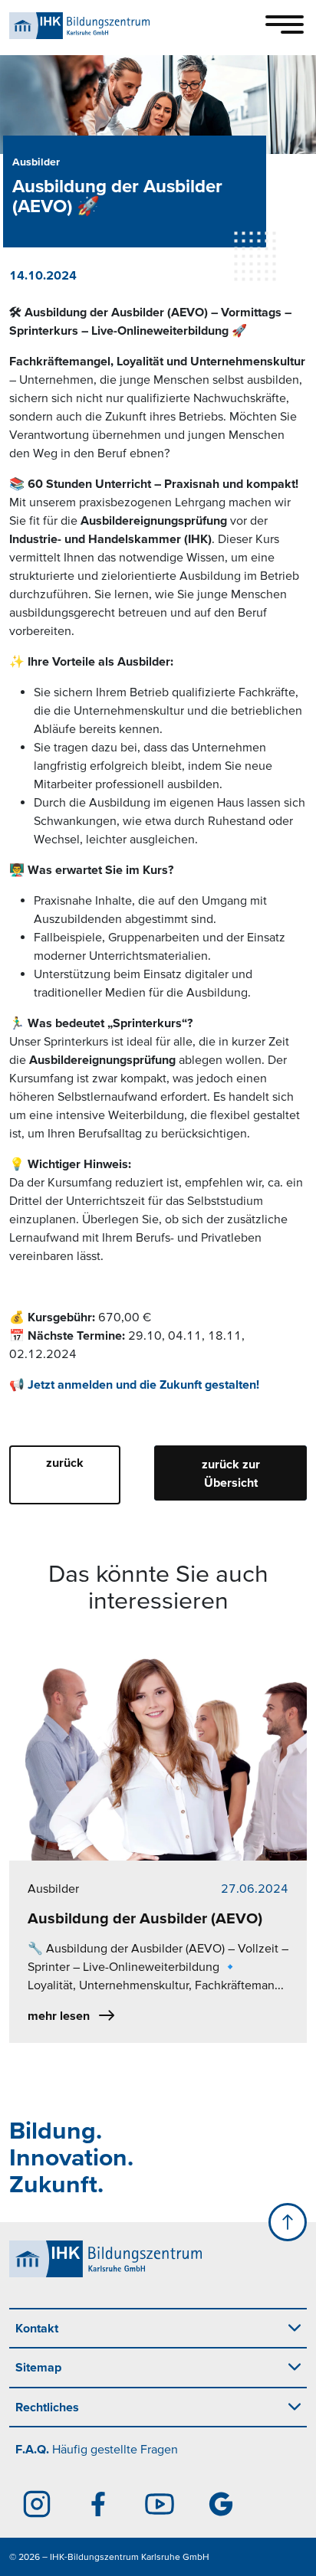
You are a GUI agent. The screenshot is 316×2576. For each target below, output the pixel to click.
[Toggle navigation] (285, 25)
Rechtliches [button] (47, 2407)
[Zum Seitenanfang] (288, 2222)
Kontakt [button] (37, 2328)
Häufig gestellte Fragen (97, 2449)
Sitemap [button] (38, 2367)
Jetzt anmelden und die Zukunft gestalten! (143, 1384)
